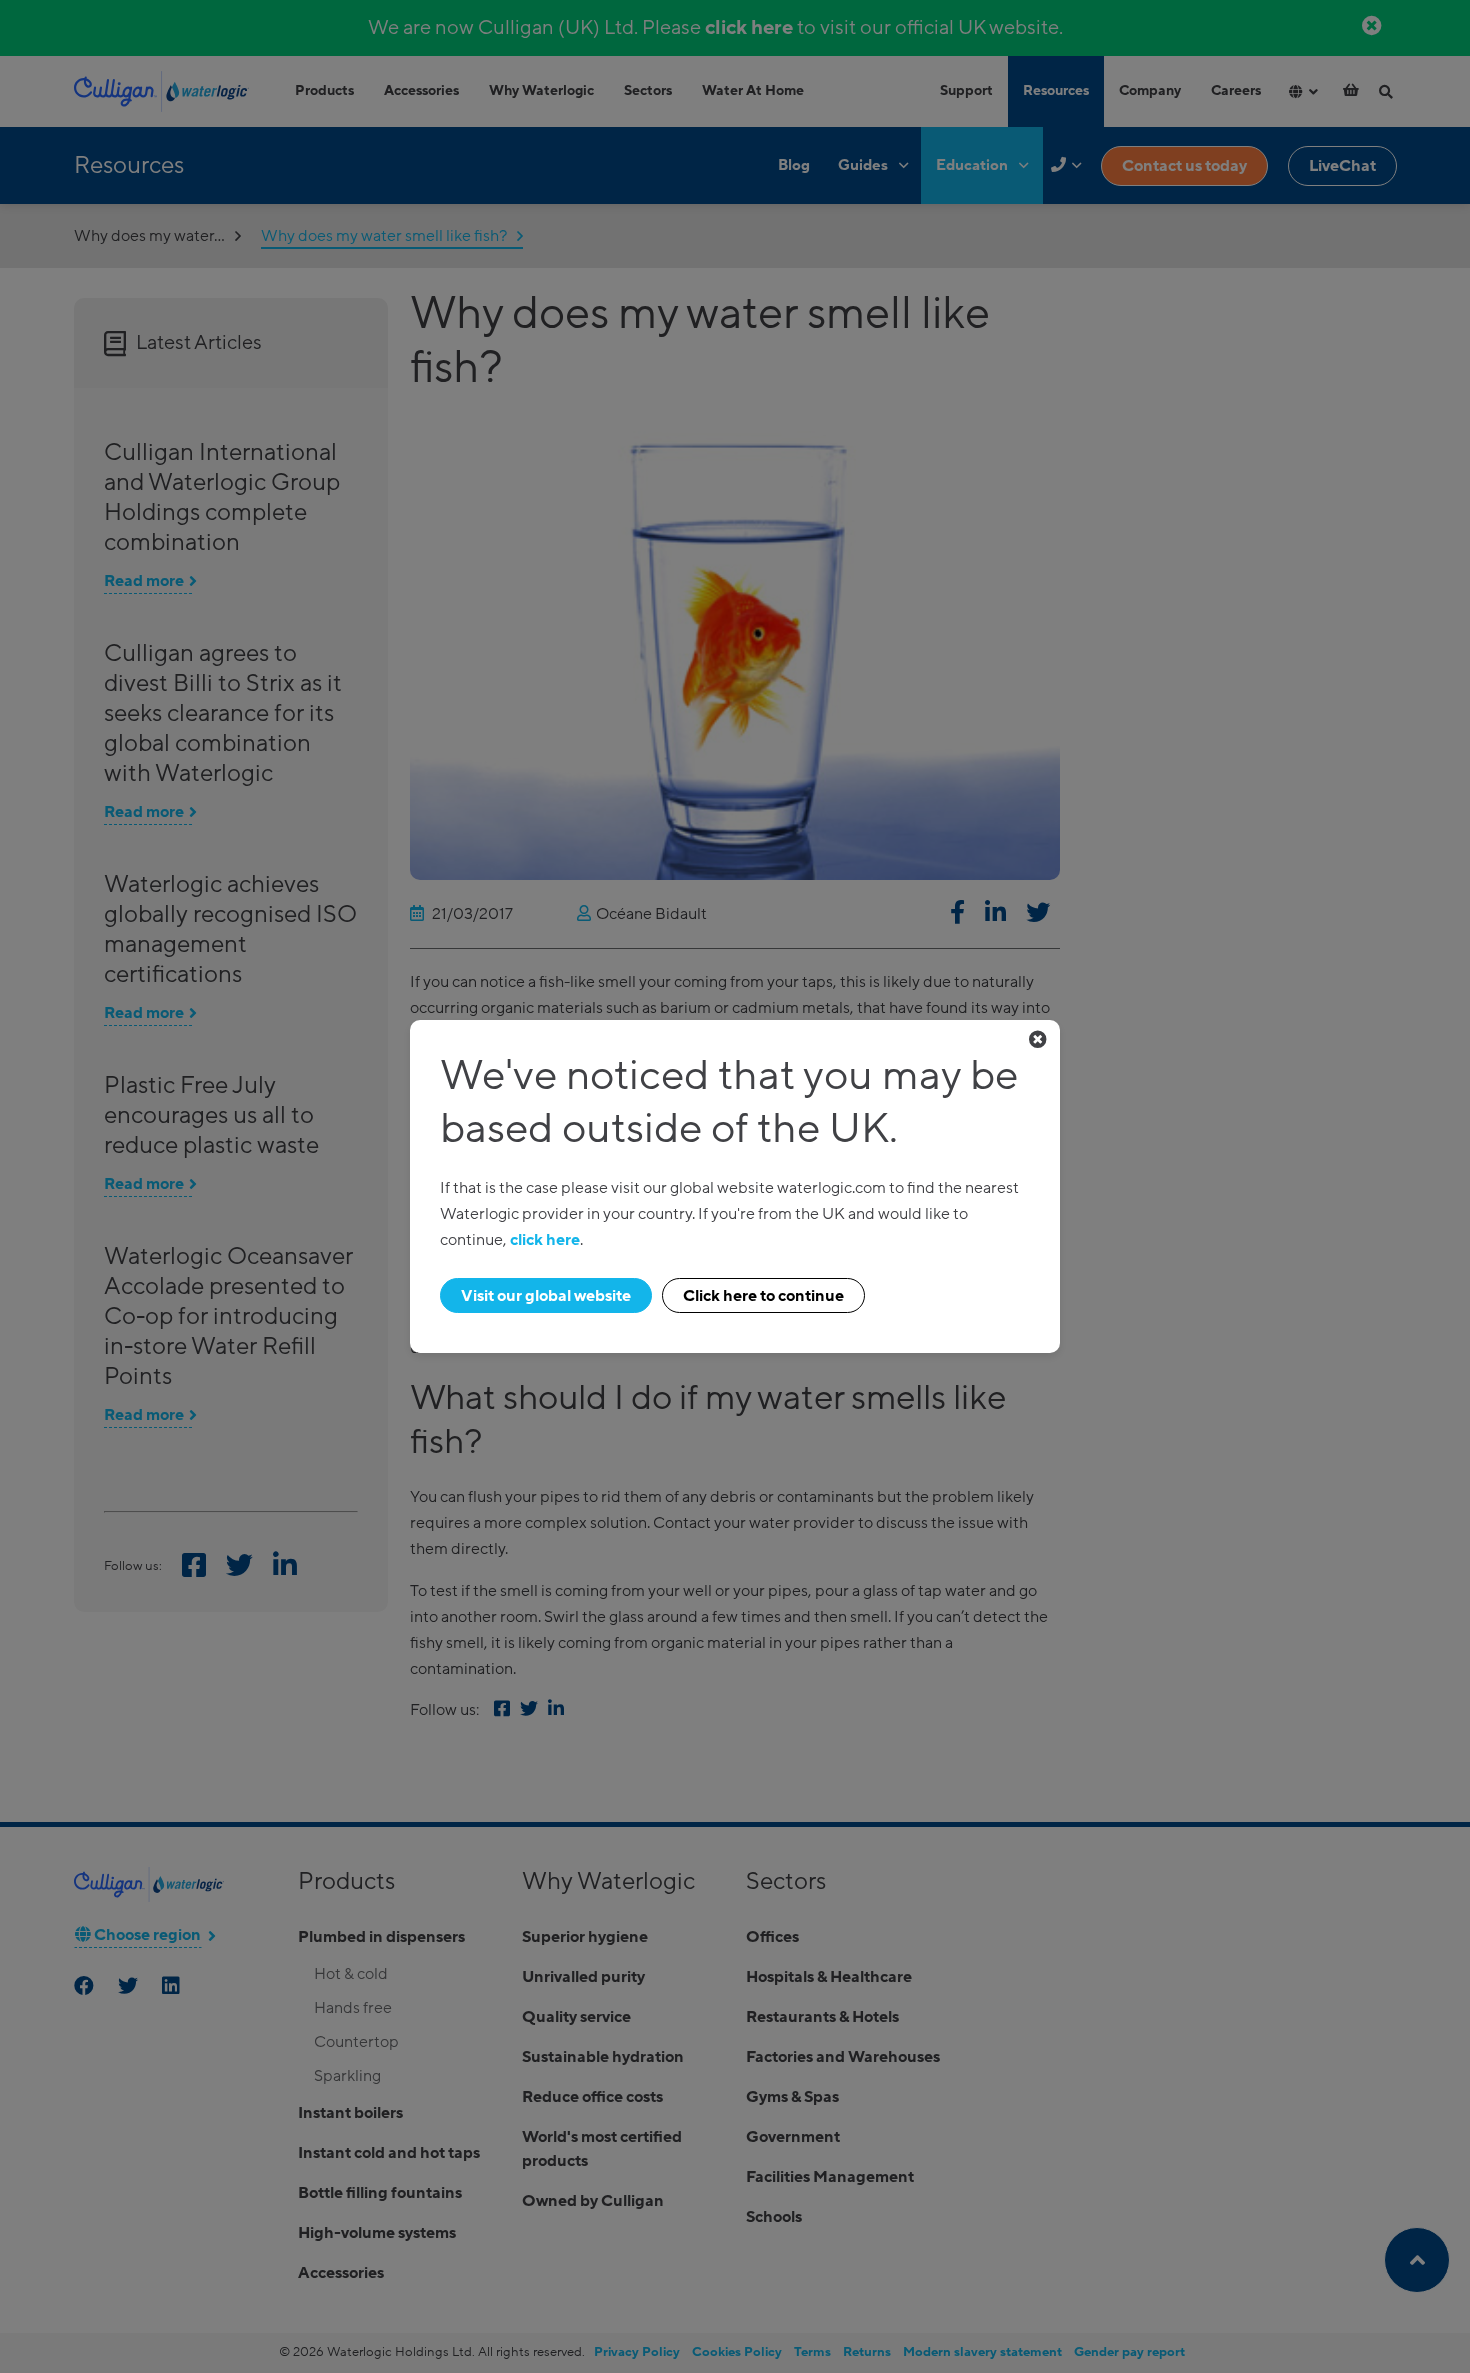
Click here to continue (763, 1296)
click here (545, 1240)
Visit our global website (546, 1296)
